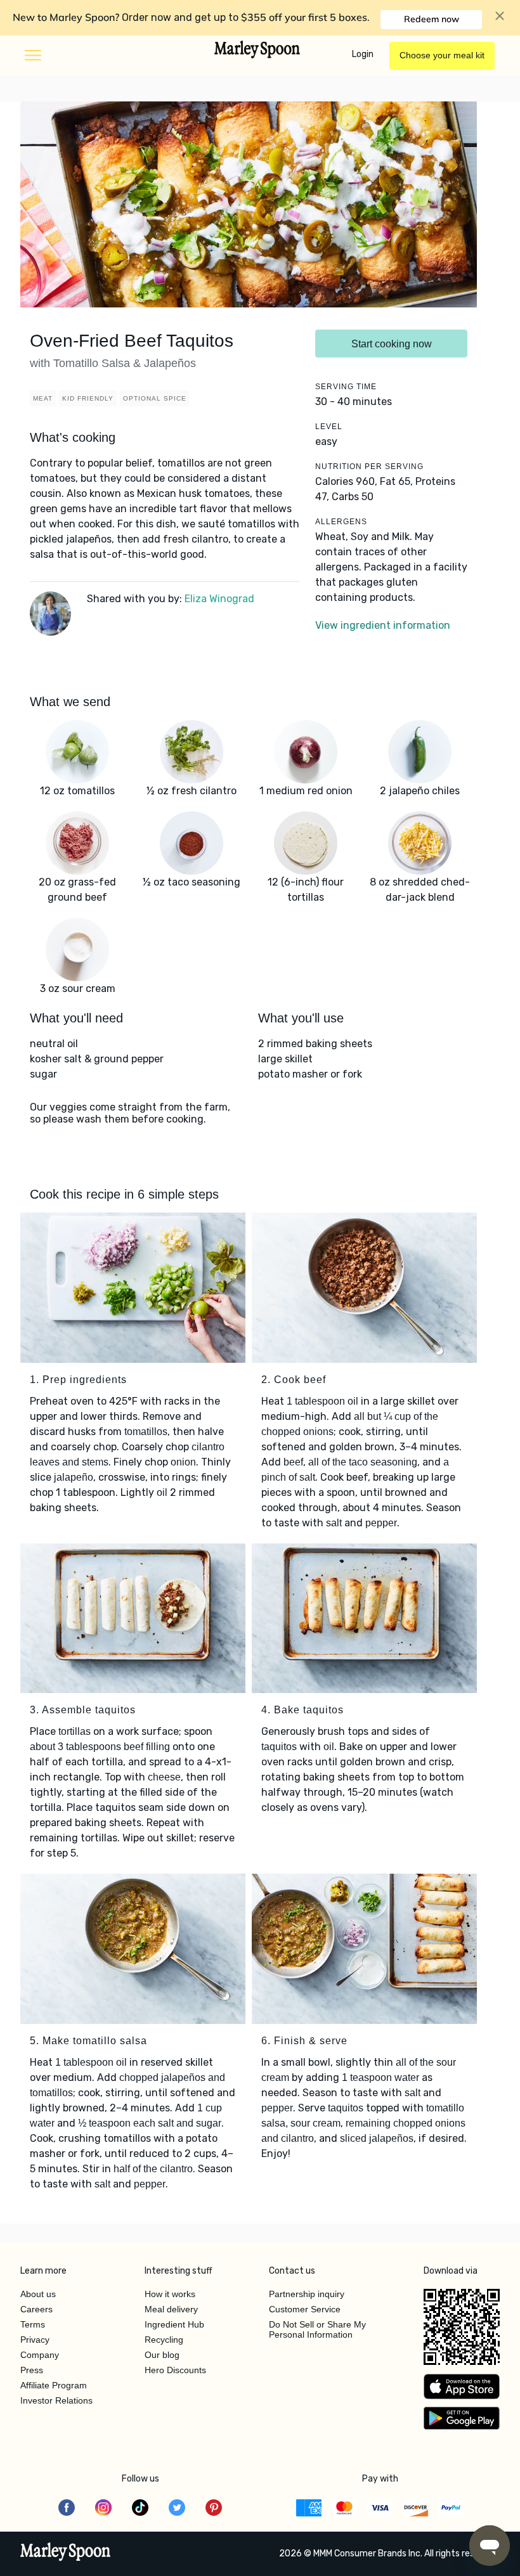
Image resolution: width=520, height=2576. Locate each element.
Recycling (164, 2340)
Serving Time (346, 387)
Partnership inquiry (307, 2294)
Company (40, 2355)
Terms (33, 2324)
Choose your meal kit (442, 55)
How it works (170, 2294)
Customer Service (305, 2309)
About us (38, 2294)
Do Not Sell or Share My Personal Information (317, 2329)
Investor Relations (56, 2400)
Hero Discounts (175, 2370)
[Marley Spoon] (66, 2553)
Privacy (35, 2340)
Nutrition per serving (369, 467)
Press (32, 2370)
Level (329, 427)
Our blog (162, 2355)
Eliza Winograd (219, 599)
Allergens (341, 522)
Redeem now (432, 19)
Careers (36, 2309)
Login (363, 54)
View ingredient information (383, 625)
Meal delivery (171, 2309)
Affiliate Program (54, 2385)
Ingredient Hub (174, 2324)
